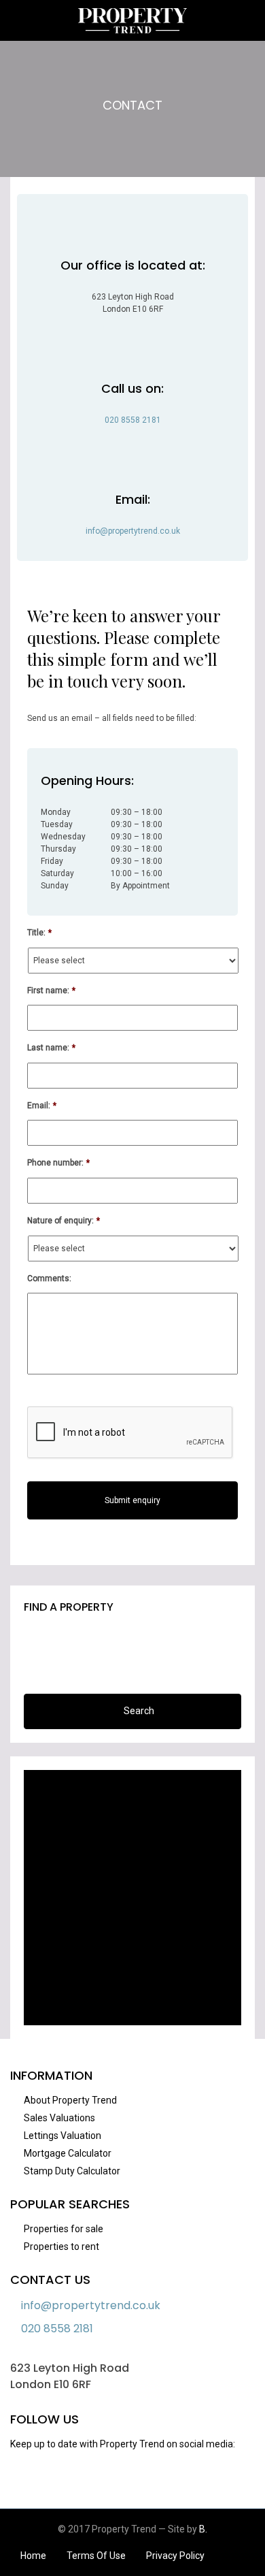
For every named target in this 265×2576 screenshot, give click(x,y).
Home (33, 2556)
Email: (42, 1106)
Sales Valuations (59, 2118)
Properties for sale (64, 2229)
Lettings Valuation (63, 2136)
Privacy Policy (175, 2556)
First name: (51, 991)
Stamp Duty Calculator (72, 2171)
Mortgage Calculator (68, 2153)
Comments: (49, 1278)
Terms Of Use (96, 2556)
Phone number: (58, 1163)
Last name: (51, 1048)
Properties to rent (61, 2247)
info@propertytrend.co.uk (133, 531)
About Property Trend (70, 2100)
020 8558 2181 (133, 420)
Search (139, 1711)
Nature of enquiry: (64, 1221)
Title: (39, 933)
